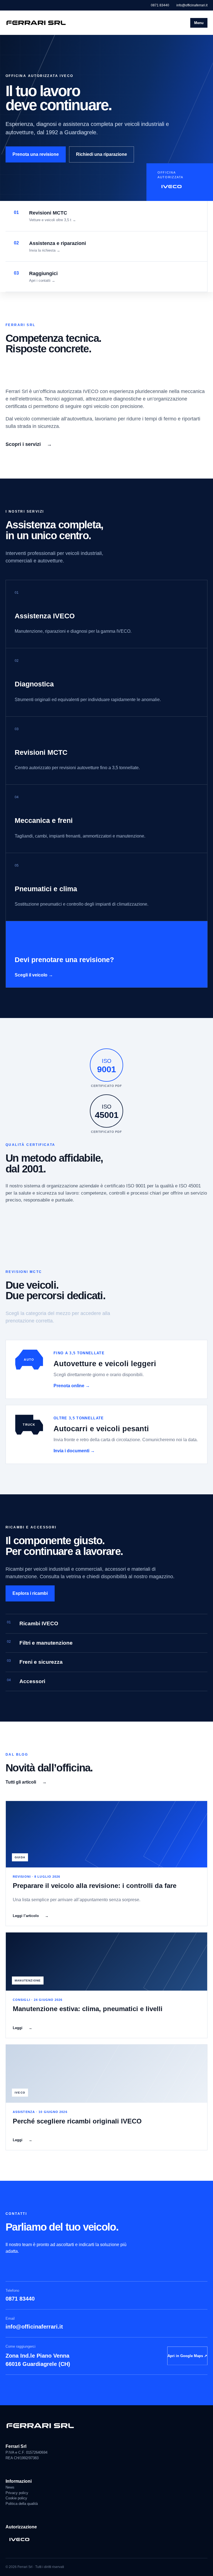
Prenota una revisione (36, 154)
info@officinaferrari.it (192, 5)
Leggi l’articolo (31, 1916)
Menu (199, 23)
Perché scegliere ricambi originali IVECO (77, 2121)
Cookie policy (16, 2498)
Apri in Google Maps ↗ (187, 2356)
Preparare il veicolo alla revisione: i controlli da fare (95, 1886)
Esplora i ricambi (30, 1593)
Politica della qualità (22, 2504)
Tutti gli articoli (26, 1782)
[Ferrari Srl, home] (36, 23)
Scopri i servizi (29, 444)
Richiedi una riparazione (102, 154)
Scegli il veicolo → (34, 975)
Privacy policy (17, 2493)
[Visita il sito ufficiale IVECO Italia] (106, 2539)
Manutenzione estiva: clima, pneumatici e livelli (88, 2009)
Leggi (22, 2028)
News (10, 2487)
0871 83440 (160, 5)
